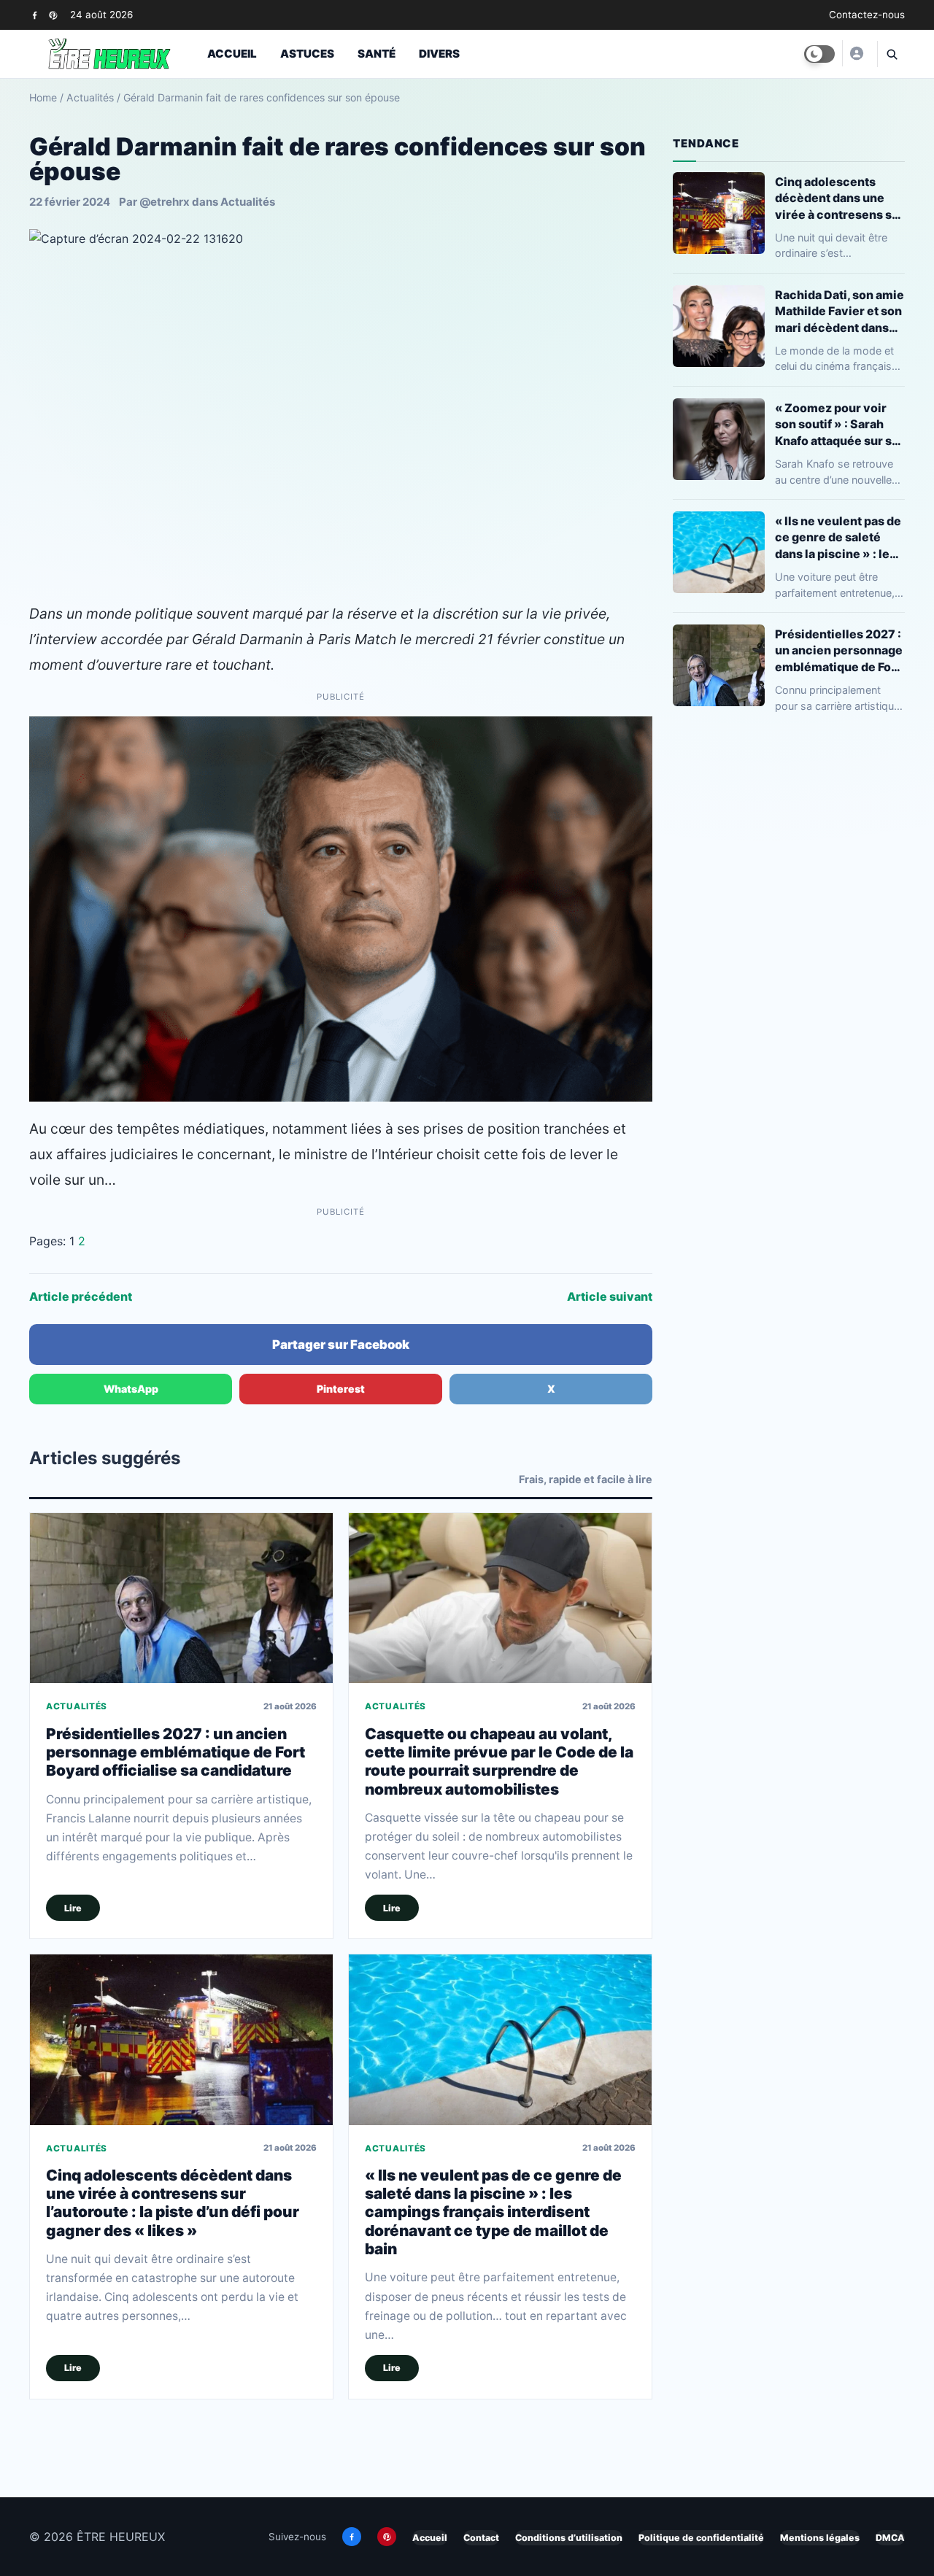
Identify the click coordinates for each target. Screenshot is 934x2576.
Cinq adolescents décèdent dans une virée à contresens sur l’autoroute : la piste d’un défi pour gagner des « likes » (173, 2203)
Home (43, 97)
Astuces (307, 54)
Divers (439, 54)
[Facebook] (35, 15)
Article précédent (81, 1296)
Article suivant (610, 1296)
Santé (377, 54)
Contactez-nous (867, 15)
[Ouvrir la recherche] (891, 54)
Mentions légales (820, 2538)
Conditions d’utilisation (569, 2538)
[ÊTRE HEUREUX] (856, 53)
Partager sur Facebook (341, 1345)
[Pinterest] (53, 15)
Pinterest (341, 1389)
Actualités (90, 97)
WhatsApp (131, 1389)
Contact (481, 2538)
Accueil (232, 54)
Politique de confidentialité (701, 2538)
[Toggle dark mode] (819, 54)
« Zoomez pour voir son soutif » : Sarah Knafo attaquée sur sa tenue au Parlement (837, 424)
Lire (73, 1908)
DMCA (890, 2538)
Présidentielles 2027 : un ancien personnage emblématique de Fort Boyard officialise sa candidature (175, 1752)
